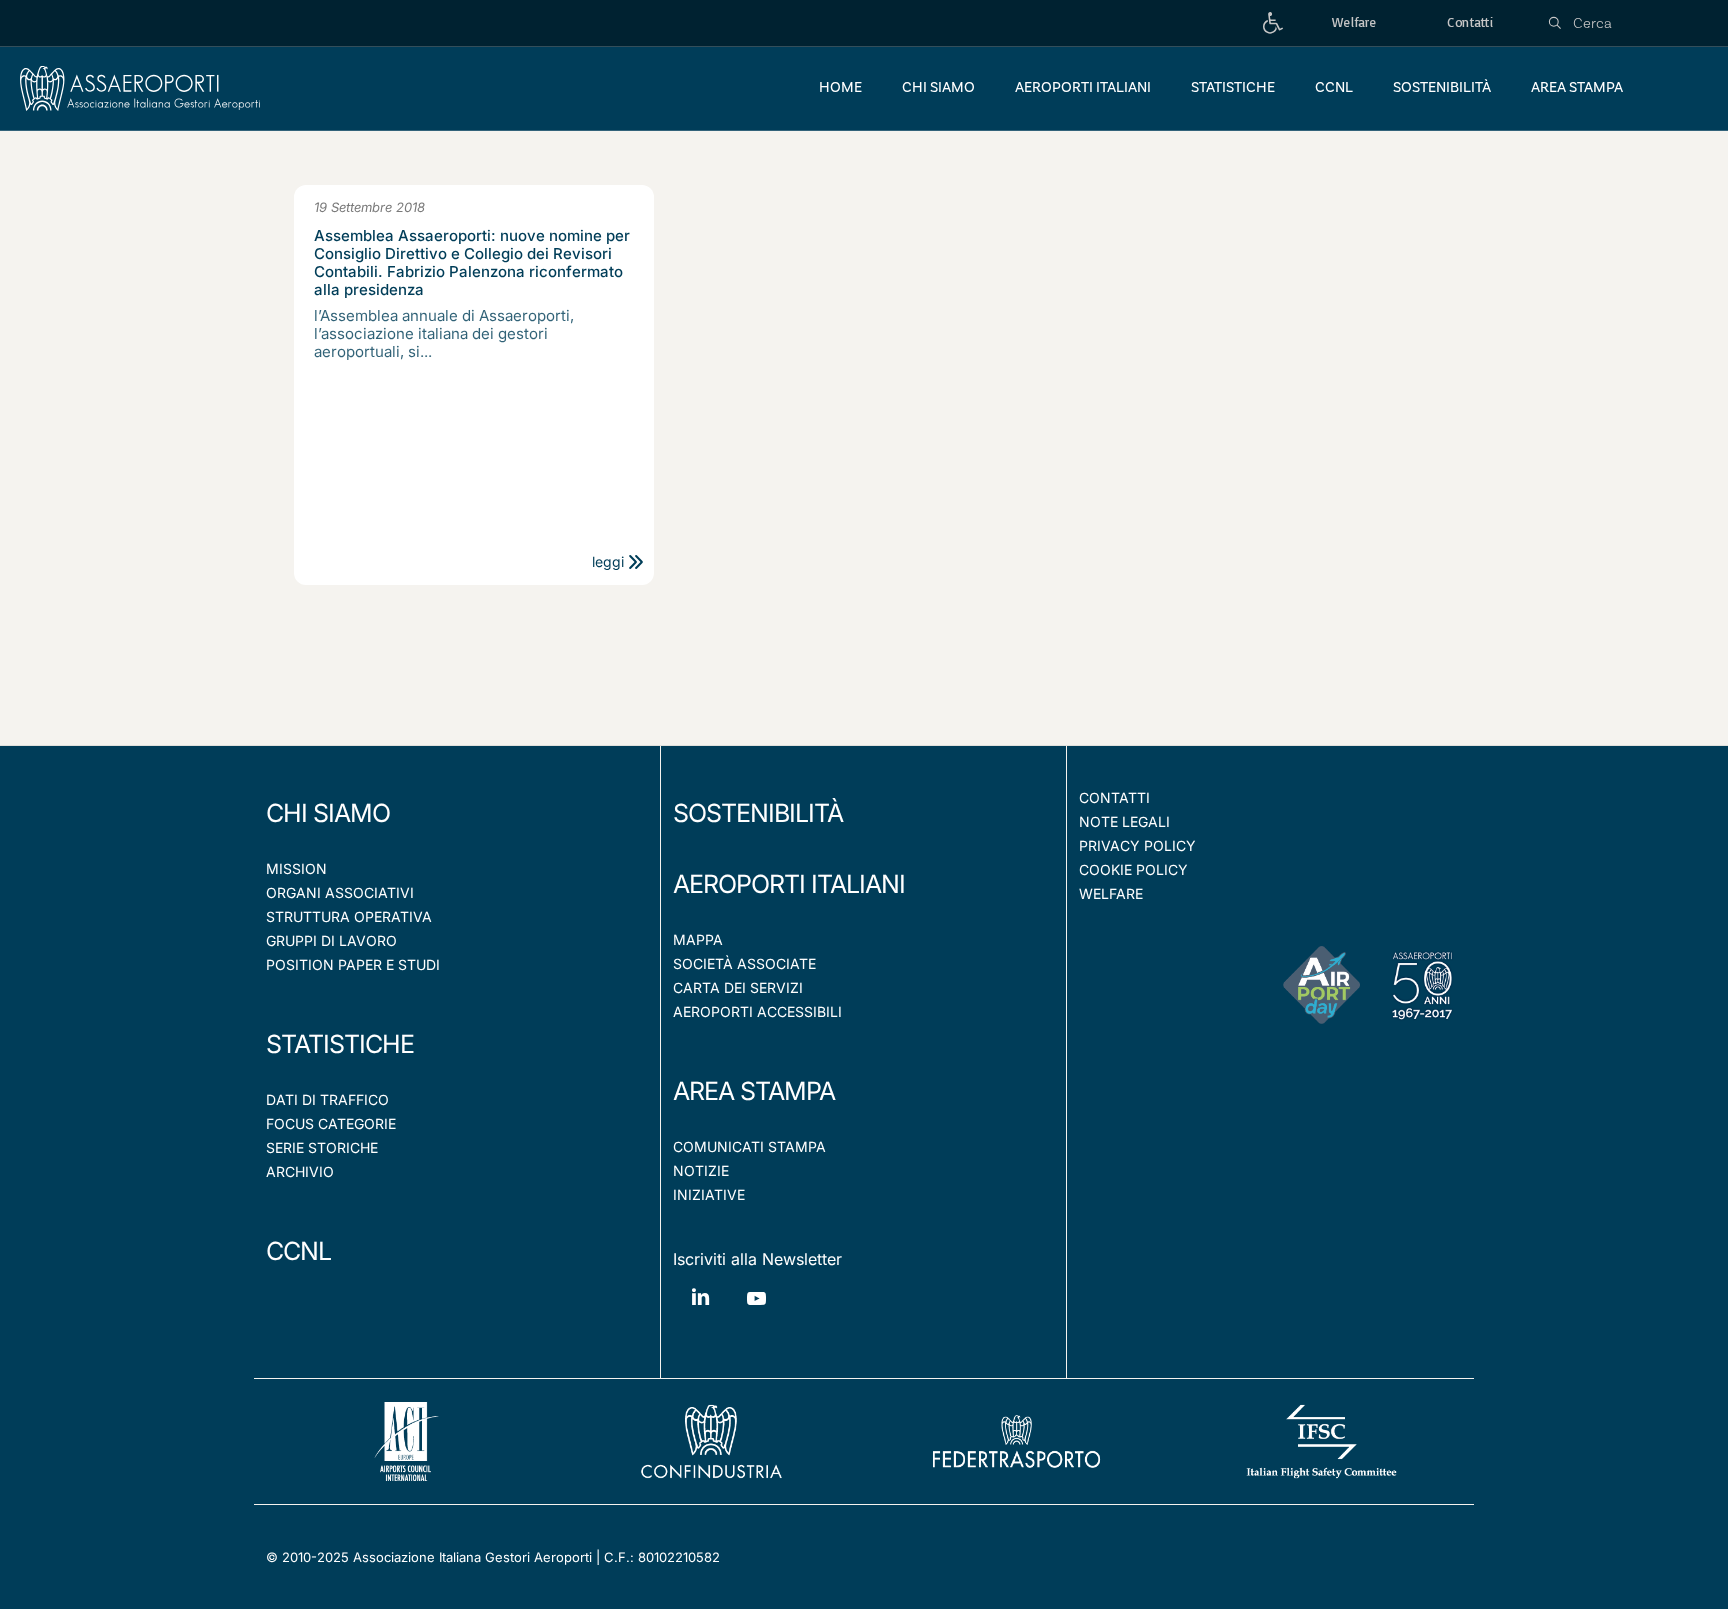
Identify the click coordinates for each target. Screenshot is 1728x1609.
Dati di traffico (327, 1099)
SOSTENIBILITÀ (758, 813)
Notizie (701, 1170)
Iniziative (709, 1194)
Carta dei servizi (738, 987)
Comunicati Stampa (749, 1146)
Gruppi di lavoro (331, 940)
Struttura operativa (349, 916)
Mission (296, 868)
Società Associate (744, 963)
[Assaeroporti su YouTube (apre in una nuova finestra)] (756, 1313)
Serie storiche (322, 1147)
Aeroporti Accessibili (757, 1011)
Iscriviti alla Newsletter (757, 1259)
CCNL (298, 1251)
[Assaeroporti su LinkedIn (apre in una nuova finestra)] (701, 1311)
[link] (1273, 23)
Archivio (300, 1171)
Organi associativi (340, 892)
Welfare (1111, 893)
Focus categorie (331, 1123)
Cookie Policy (1133, 869)
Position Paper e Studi (353, 964)
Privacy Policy (1137, 845)
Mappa (698, 939)
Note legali (1124, 821)
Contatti (1114, 797)
